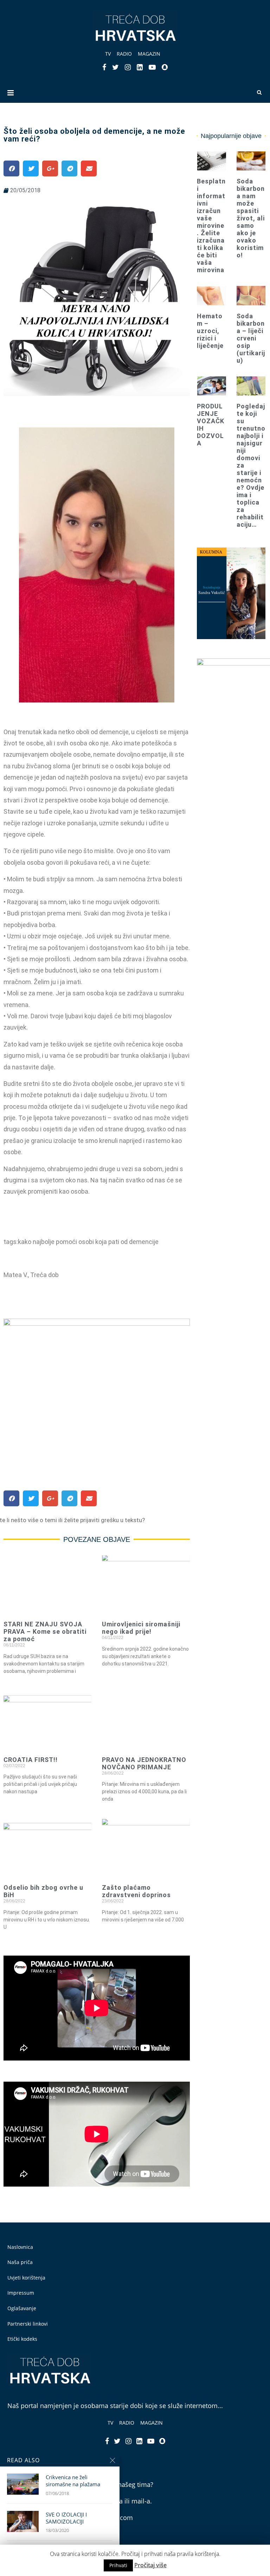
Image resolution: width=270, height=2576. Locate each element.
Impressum (21, 2293)
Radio (124, 54)
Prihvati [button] (118, 2565)
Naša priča (20, 2262)
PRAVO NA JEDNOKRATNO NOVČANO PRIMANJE (144, 1763)
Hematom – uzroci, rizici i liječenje (210, 331)
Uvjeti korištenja (26, 2278)
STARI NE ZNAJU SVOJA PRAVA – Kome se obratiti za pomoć (45, 1631)
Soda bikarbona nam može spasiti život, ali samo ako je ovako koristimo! (251, 218)
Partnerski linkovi (28, 2324)
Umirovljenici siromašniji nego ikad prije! (141, 1628)
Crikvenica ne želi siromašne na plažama (73, 2481)
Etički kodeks (22, 2339)
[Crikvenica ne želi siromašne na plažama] (23, 2484)
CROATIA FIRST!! (31, 1760)
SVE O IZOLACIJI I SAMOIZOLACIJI (66, 2518)
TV (108, 54)
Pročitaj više (150, 2565)
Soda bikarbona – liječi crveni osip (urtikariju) (251, 338)
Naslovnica (20, 2247)
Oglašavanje (22, 2308)
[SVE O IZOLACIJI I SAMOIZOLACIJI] (23, 2521)
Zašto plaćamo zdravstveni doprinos (136, 1891)
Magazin (149, 54)
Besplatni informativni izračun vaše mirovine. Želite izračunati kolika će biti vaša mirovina (211, 226)
